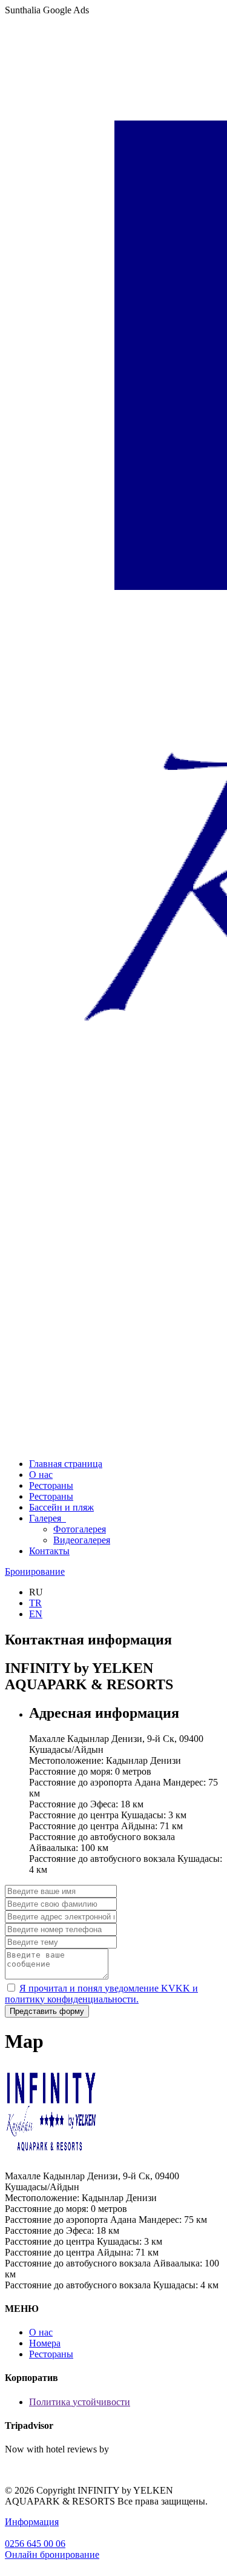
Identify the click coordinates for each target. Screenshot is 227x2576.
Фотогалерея (80, 1529)
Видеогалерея (82, 1540)
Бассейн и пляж (61, 1507)
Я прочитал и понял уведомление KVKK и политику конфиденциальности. (101, 1994)
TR (35, 1603)
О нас (41, 1475)
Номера (45, 2343)
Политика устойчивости (80, 2402)
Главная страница (66, 1464)
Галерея (48, 1518)
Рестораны (51, 1485)
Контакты (49, 1551)
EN (36, 1614)
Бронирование (35, 1571)
